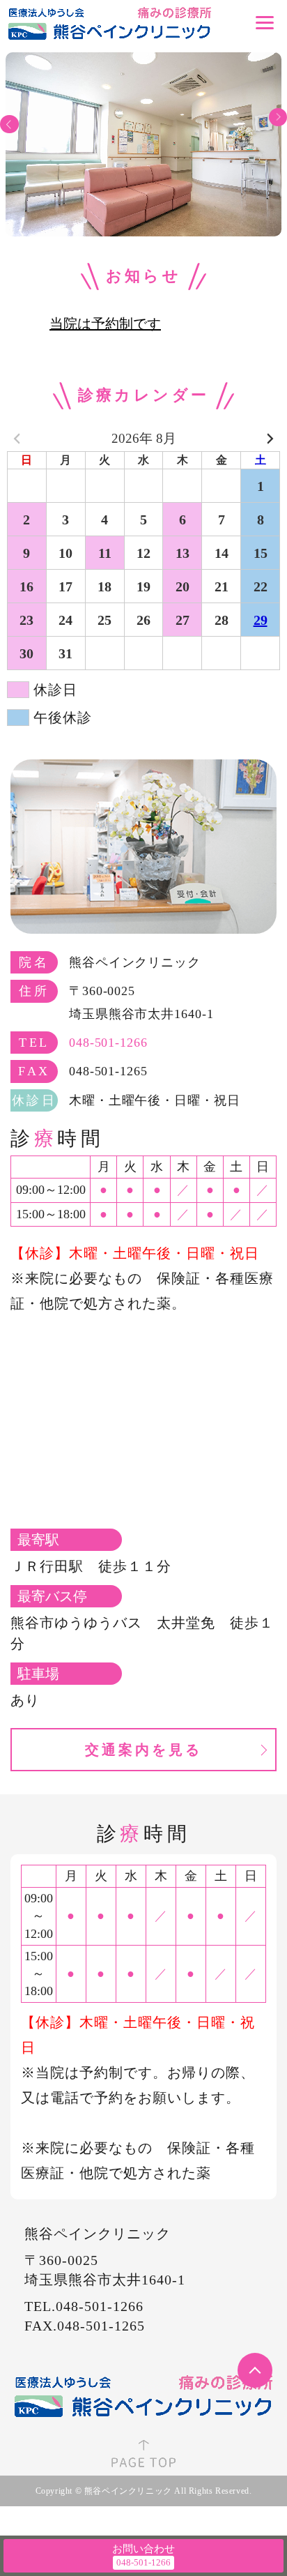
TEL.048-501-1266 (84, 2306)
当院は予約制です (105, 324)
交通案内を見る (143, 1750)
